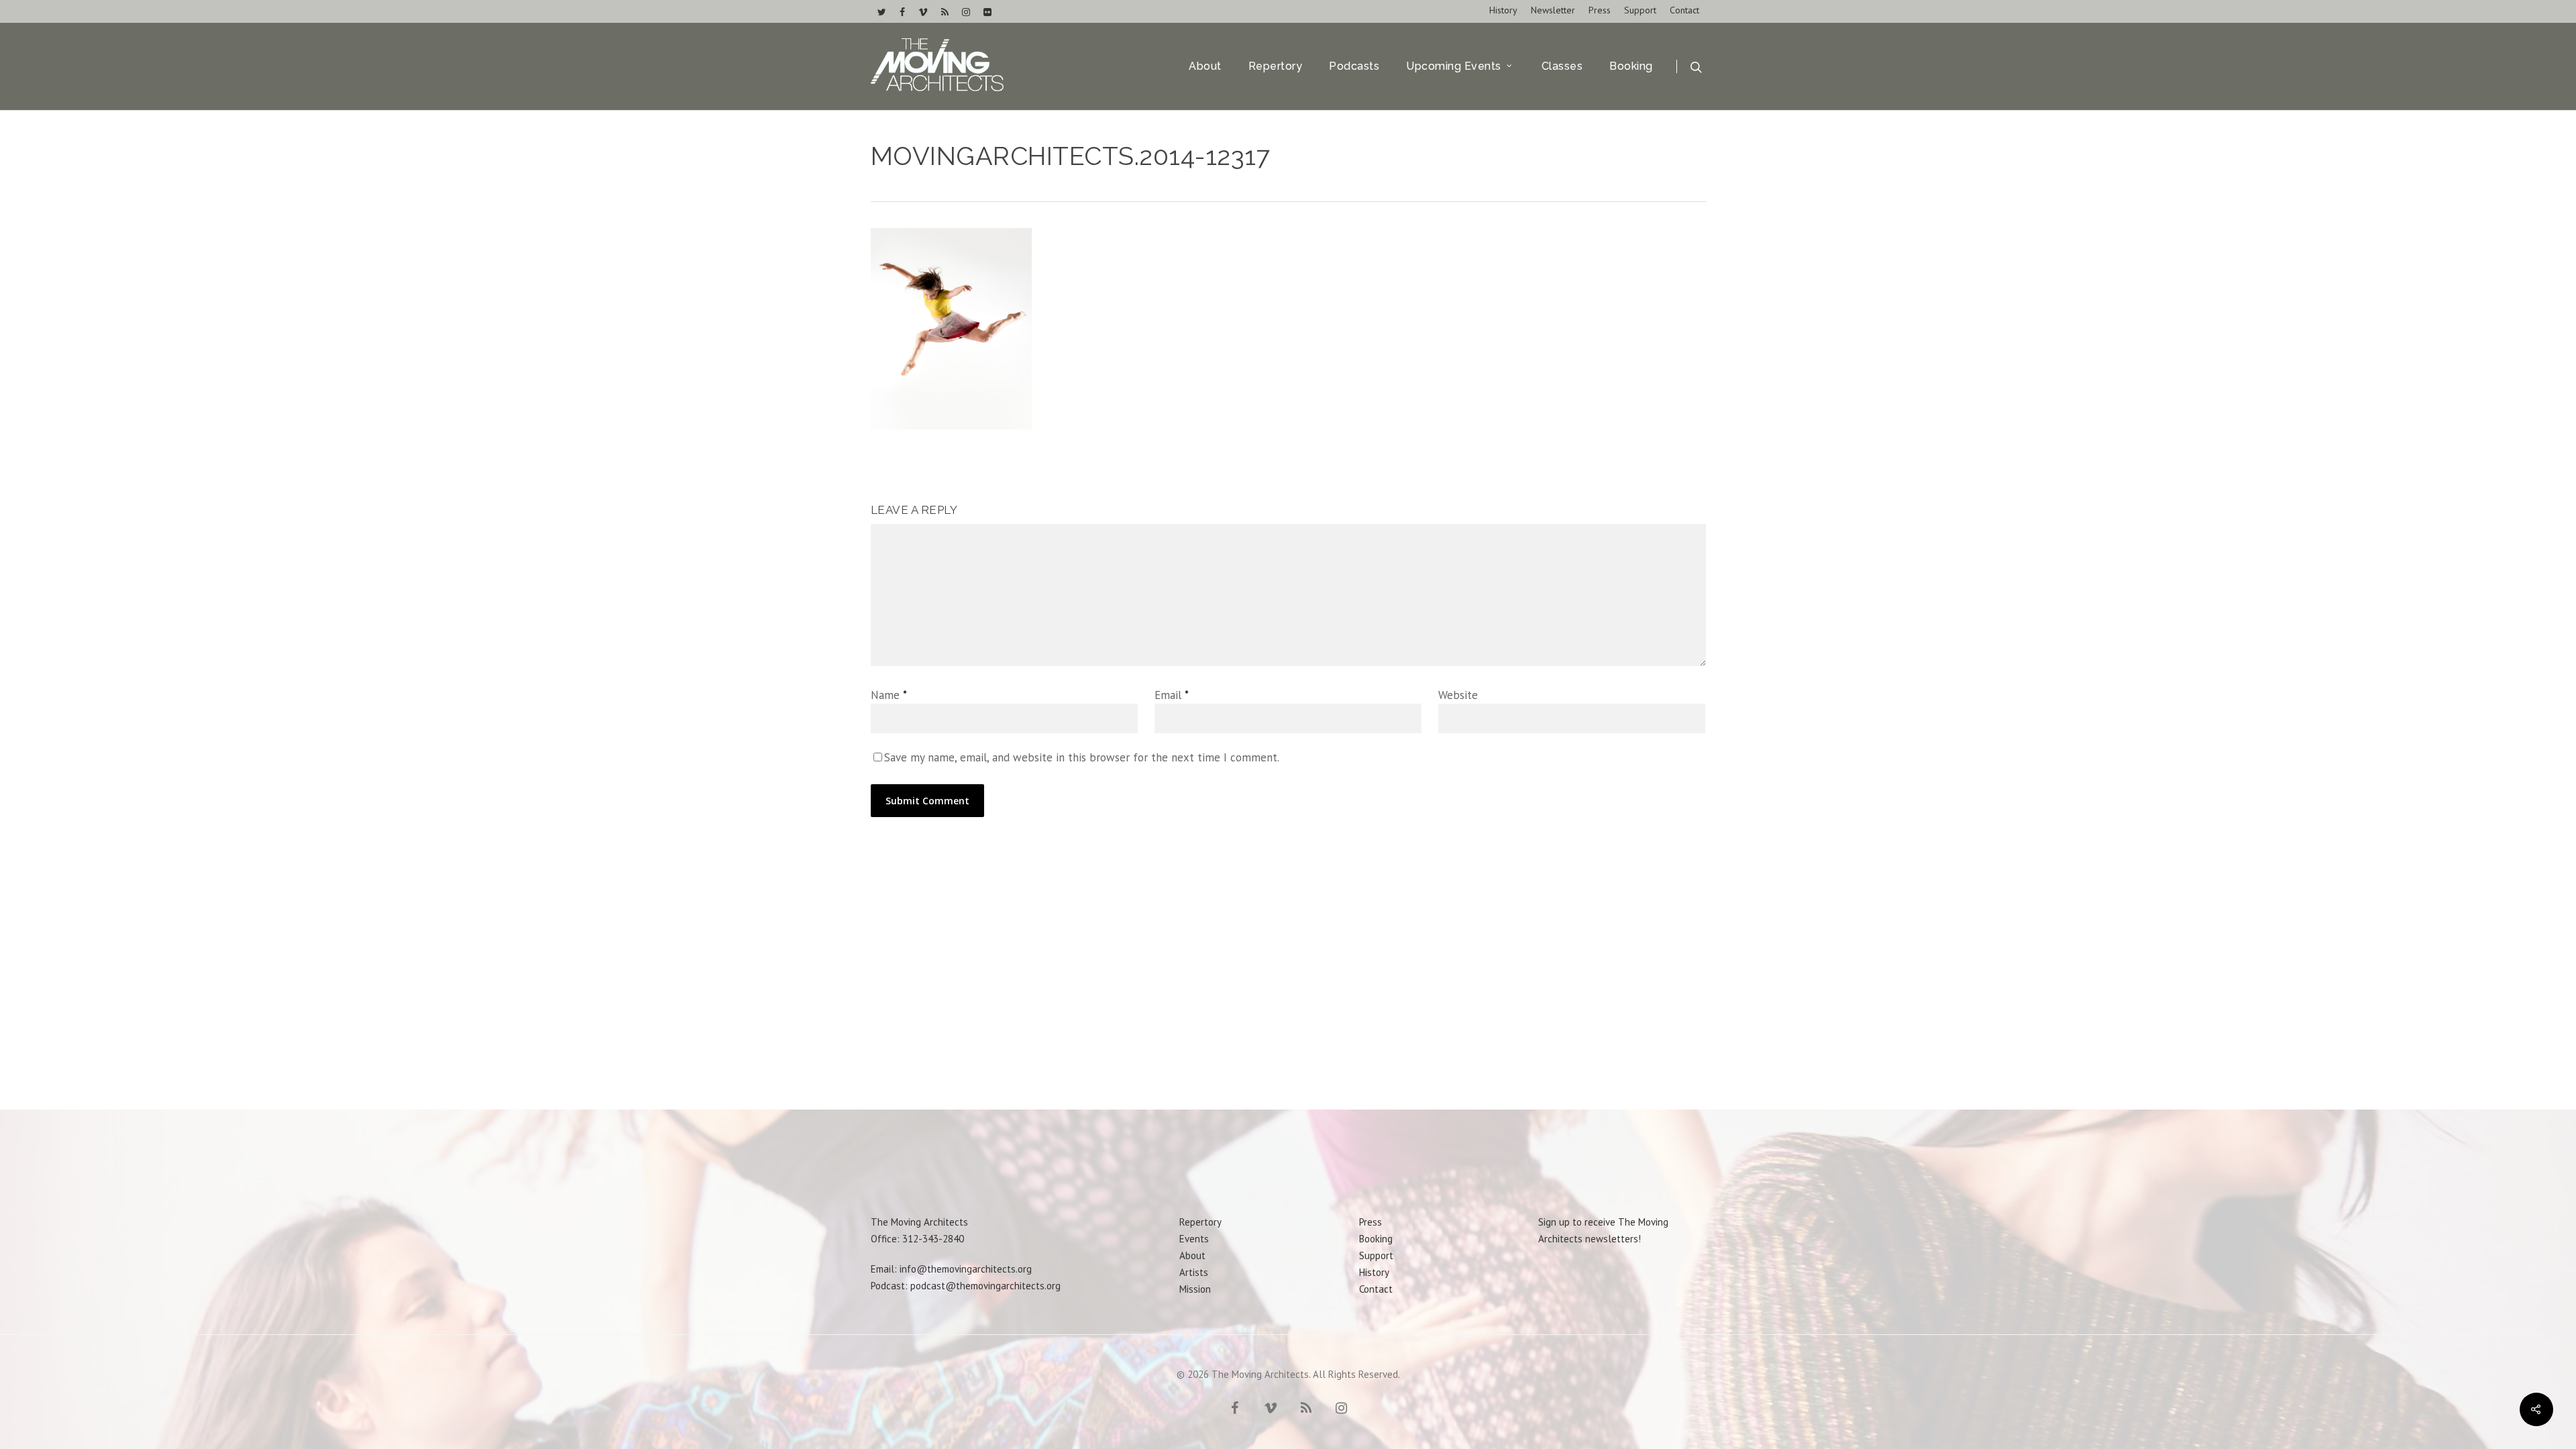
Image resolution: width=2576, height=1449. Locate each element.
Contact (1684, 10)
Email (1172, 695)
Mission (1195, 1289)
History (1503, 10)
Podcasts (1354, 66)
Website (1458, 695)
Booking (1631, 66)
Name (889, 695)
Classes (1562, 66)
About (1205, 66)
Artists (1194, 1272)
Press (1600, 10)
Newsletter (1553, 10)
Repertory (1276, 66)
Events (1194, 1239)
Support (1640, 10)
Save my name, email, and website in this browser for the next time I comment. (1082, 757)
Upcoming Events (1454, 66)
